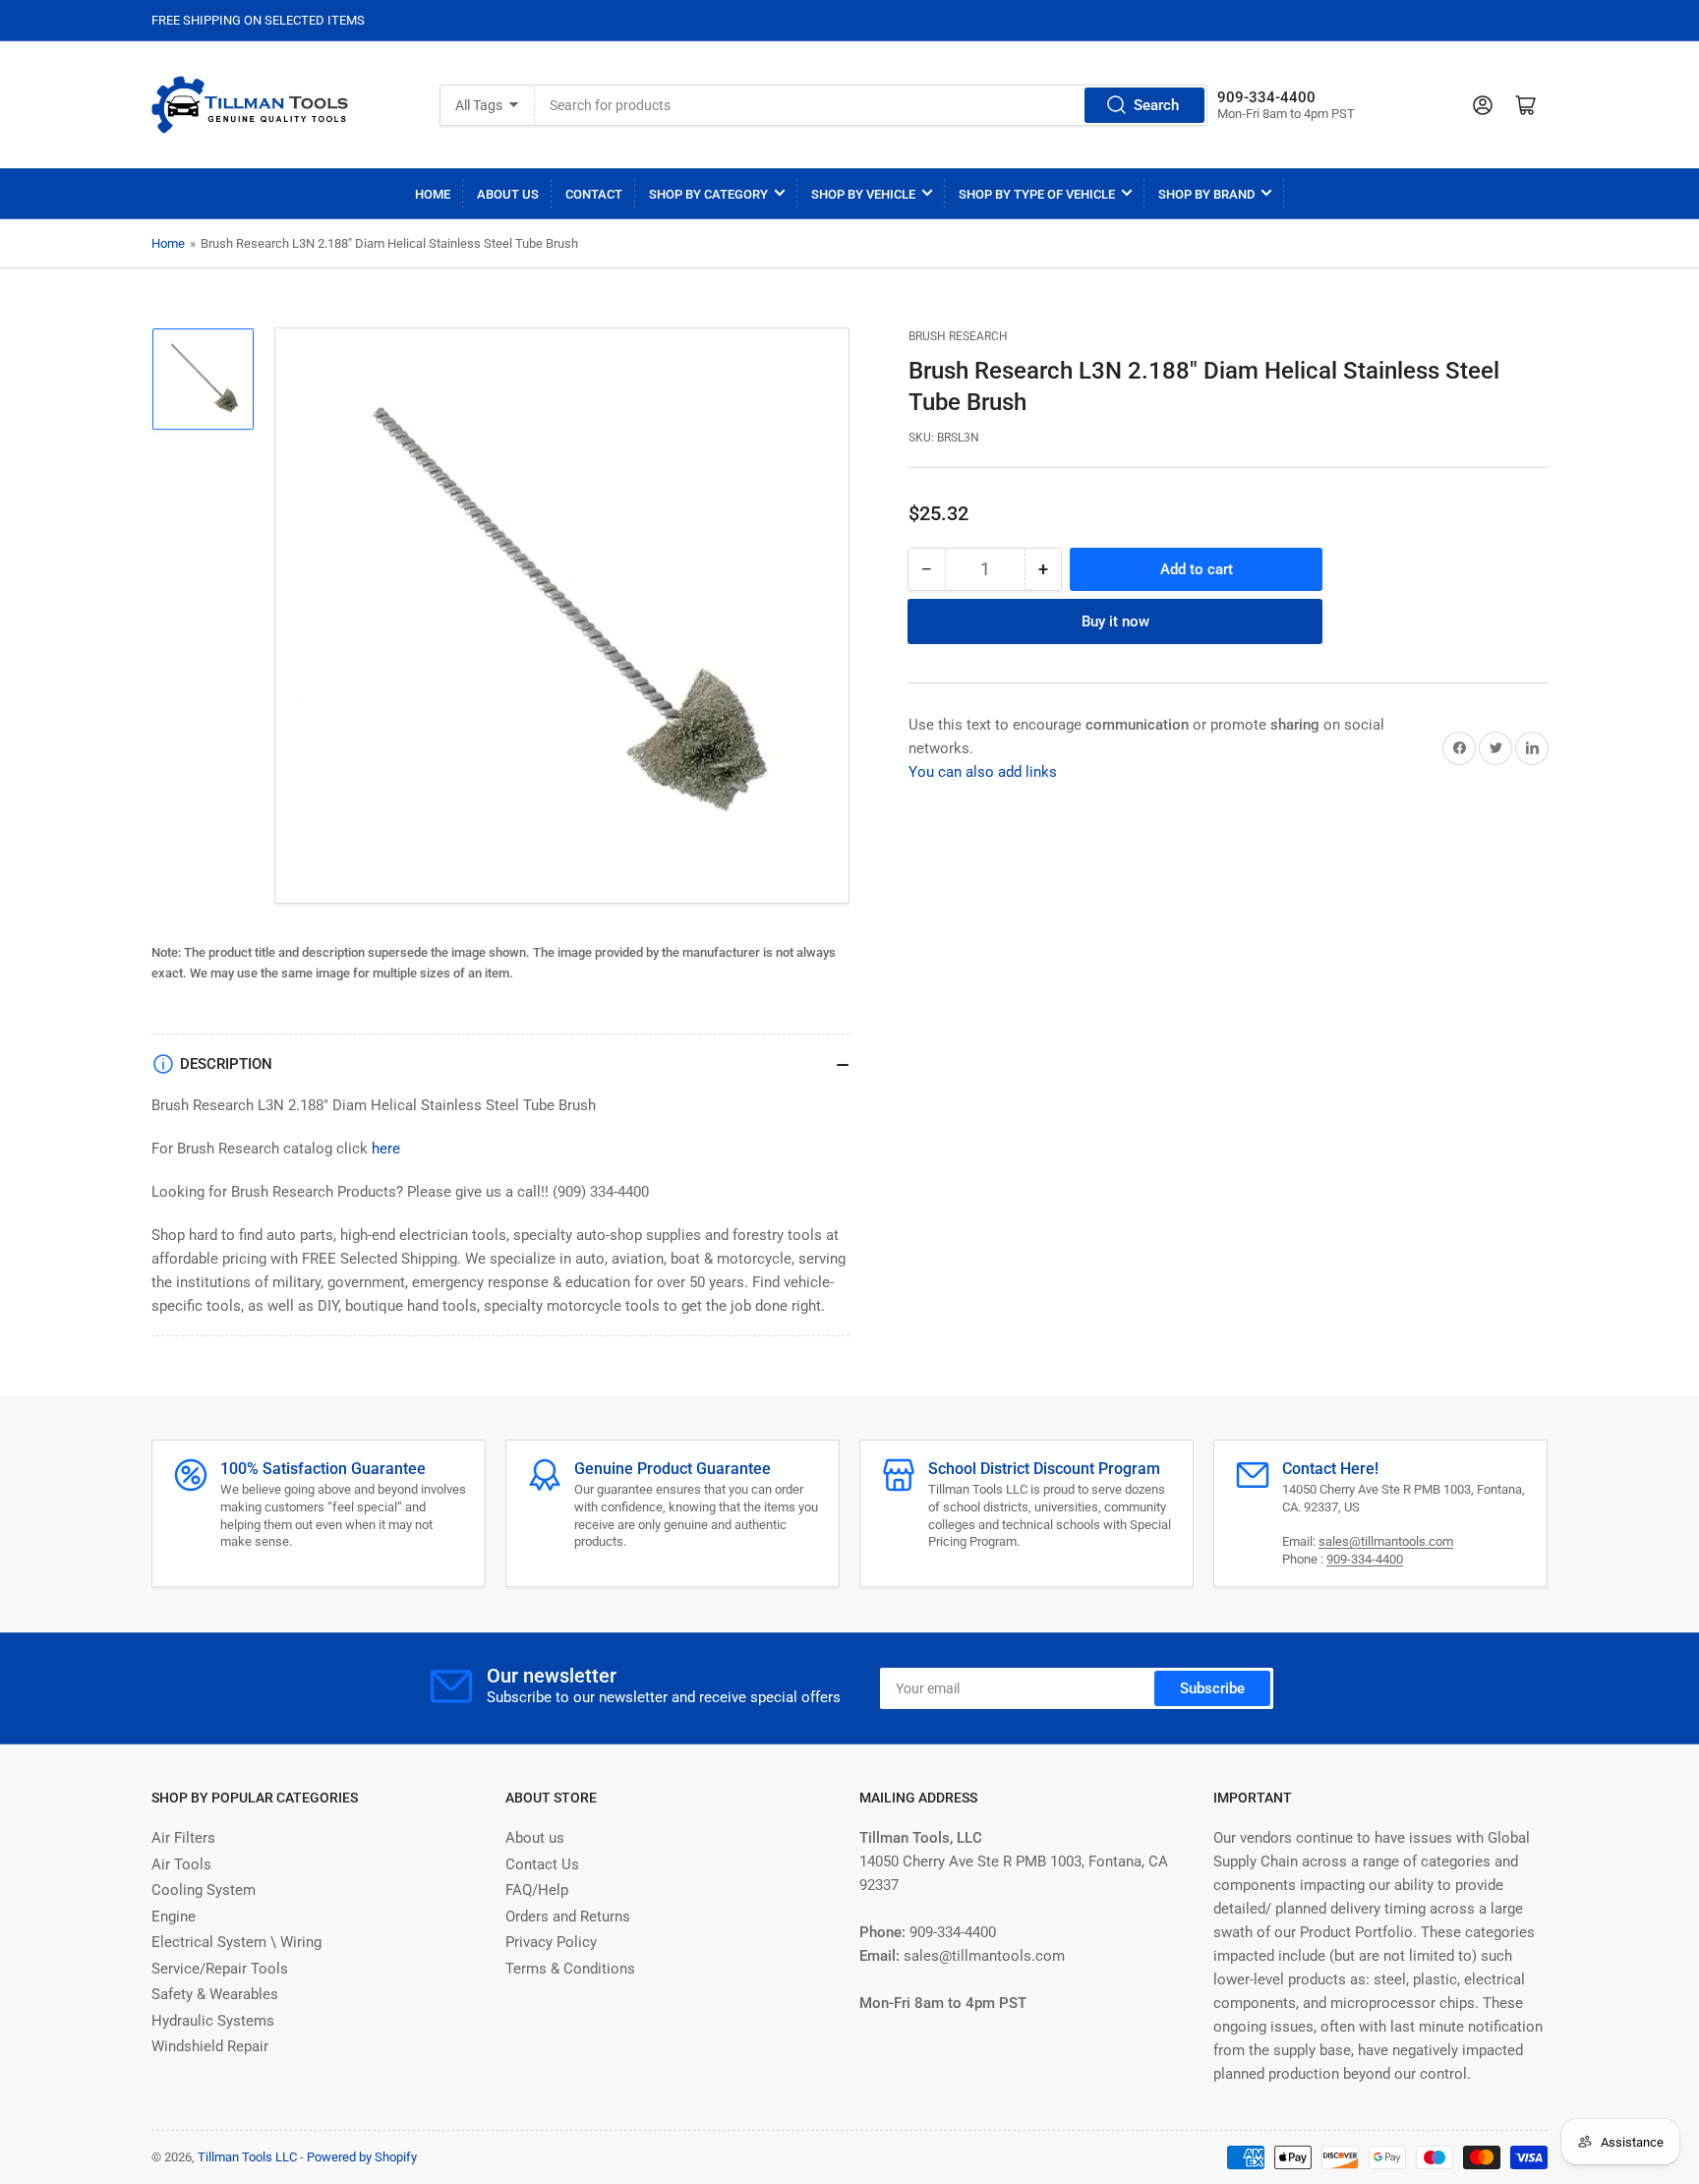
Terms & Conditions (570, 1969)
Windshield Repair (210, 2046)
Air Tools (181, 1864)
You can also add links (983, 772)
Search (1156, 105)
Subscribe (1212, 1688)
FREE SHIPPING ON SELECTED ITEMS (258, 20)
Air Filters (183, 1838)
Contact (594, 194)
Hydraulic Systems (213, 2021)
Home (433, 194)
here (386, 1149)
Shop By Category (708, 194)
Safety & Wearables (215, 1994)
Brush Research (958, 336)
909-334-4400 (1365, 1559)
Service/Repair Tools (220, 1969)
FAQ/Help (537, 1890)
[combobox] (871, 105)
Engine (174, 1917)
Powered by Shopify (362, 2157)
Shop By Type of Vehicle (1037, 194)
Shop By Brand (1206, 194)
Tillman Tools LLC (247, 2157)
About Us (508, 194)
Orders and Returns (568, 1917)
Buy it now (1115, 621)
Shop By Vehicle (863, 194)
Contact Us (542, 1864)
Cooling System (204, 1890)
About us (535, 1838)
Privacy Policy (551, 1942)
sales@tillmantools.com (1386, 1541)
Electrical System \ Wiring (236, 1942)
